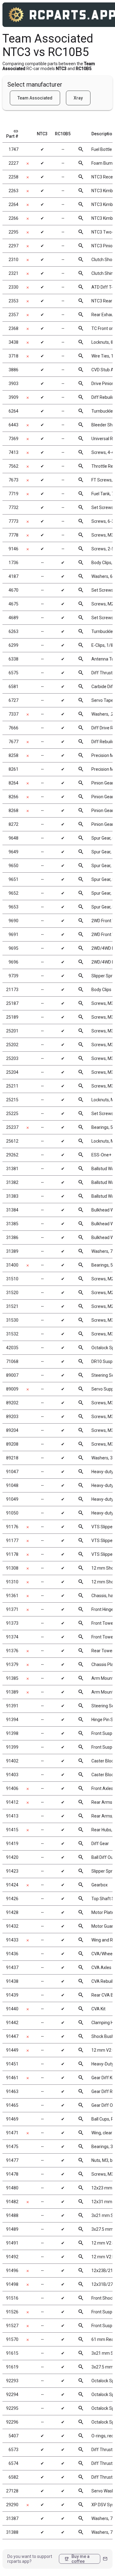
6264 (13, 411)
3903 (13, 384)
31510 (12, 1279)
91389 (12, 1692)
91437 (12, 1968)
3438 (13, 342)
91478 (12, 2174)
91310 (12, 1582)
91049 (12, 1499)
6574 (13, 2463)
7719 (13, 494)
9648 (13, 838)
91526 (12, 2312)
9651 (13, 879)
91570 (12, 2339)
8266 (13, 797)
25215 (12, 1100)
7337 (13, 714)
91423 (12, 1871)
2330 (13, 287)
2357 (13, 315)
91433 (12, 1940)
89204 (12, 1430)
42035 (12, 1348)
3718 (13, 356)
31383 (12, 1196)
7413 (13, 452)
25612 (12, 1141)
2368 (13, 328)
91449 (12, 2050)
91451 (12, 2064)
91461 (12, 2078)
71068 (12, 1361)
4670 (13, 590)
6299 (13, 645)
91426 (12, 1899)
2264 (13, 204)
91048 (12, 1485)
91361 (12, 1596)
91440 (12, 2009)
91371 (12, 1609)
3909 (13, 397)
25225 (12, 1114)
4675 (13, 604)
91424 (12, 1885)
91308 (12, 1568)
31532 (12, 1334)
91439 (12, 1995)
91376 (12, 1651)
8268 (13, 811)
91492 (12, 2257)
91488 (12, 2215)
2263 (13, 191)
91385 (12, 1678)
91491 (12, 2243)
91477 (12, 2160)
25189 (12, 1017)
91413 (12, 1816)
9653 (13, 907)
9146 (13, 549)
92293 (12, 2381)
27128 (12, 2491)
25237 (12, 1127)
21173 (12, 990)
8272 (13, 824)
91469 (12, 2119)
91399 (12, 1747)
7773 (13, 521)
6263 (13, 631)
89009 (12, 1389)
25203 (12, 1058)
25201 (12, 1031)
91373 (12, 1623)
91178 (12, 1554)
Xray (78, 98)
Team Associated (35, 98)
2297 (13, 246)
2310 (13, 260)
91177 (12, 1541)
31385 (12, 1224)
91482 (12, 2202)
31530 (12, 1320)
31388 (12, 2532)
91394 (12, 1720)
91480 (12, 2188)
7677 (13, 742)
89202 (12, 1403)
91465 (12, 2105)
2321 (13, 273)
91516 (12, 2298)
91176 (12, 1527)
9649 (13, 852)
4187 (13, 576)
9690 (13, 921)
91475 (12, 2147)
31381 (12, 1169)
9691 (13, 934)
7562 (13, 466)
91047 (12, 1472)
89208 (12, 1444)
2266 (13, 218)
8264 (13, 783)
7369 (13, 439)
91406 (12, 1788)
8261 (13, 769)
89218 (12, 1458)
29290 (12, 2505)
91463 (12, 2091)
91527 (12, 2326)
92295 (12, 2408)
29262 (12, 1155)
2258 (13, 177)
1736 (13, 563)
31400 (12, 1265)
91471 (12, 2133)
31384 (12, 1210)
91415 (12, 1830)
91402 (12, 1761)
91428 (12, 1912)
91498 (12, 2284)
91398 (12, 1733)
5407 (13, 2436)
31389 (12, 1251)
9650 (13, 866)
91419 (12, 1844)
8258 (13, 755)
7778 (13, 535)
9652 (13, 893)
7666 (13, 728)
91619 (12, 2367)
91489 (12, 2229)
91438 (12, 1981)
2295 (13, 232)
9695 (13, 948)
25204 (12, 1072)
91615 (12, 2353)
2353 (13, 301)
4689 (13, 618)
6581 (13, 687)
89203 (12, 1417)
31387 (12, 2518)
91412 (12, 1802)
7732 (13, 507)
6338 (13, 659)
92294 (12, 2394)
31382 (12, 1182)
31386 (12, 1237)
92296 (12, 2422)
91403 (12, 1775)
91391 (12, 1706)
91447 (12, 2036)
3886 (13, 370)
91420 (12, 1857)
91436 (12, 1954)
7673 (13, 480)
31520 (12, 1293)
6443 (13, 425)
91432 (12, 1926)
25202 (12, 1045)
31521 (12, 1306)
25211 (12, 1086)
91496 (12, 2271)
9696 (13, 962)
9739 (13, 976)
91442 (12, 2023)
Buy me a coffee (77, 2559)
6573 (13, 2450)
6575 (13, 673)
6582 (13, 2477)
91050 (12, 1513)
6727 (13, 700)
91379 (12, 1664)
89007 (12, 1375)
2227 (13, 163)
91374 (12, 1637)
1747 (13, 149)
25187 (12, 1003)
